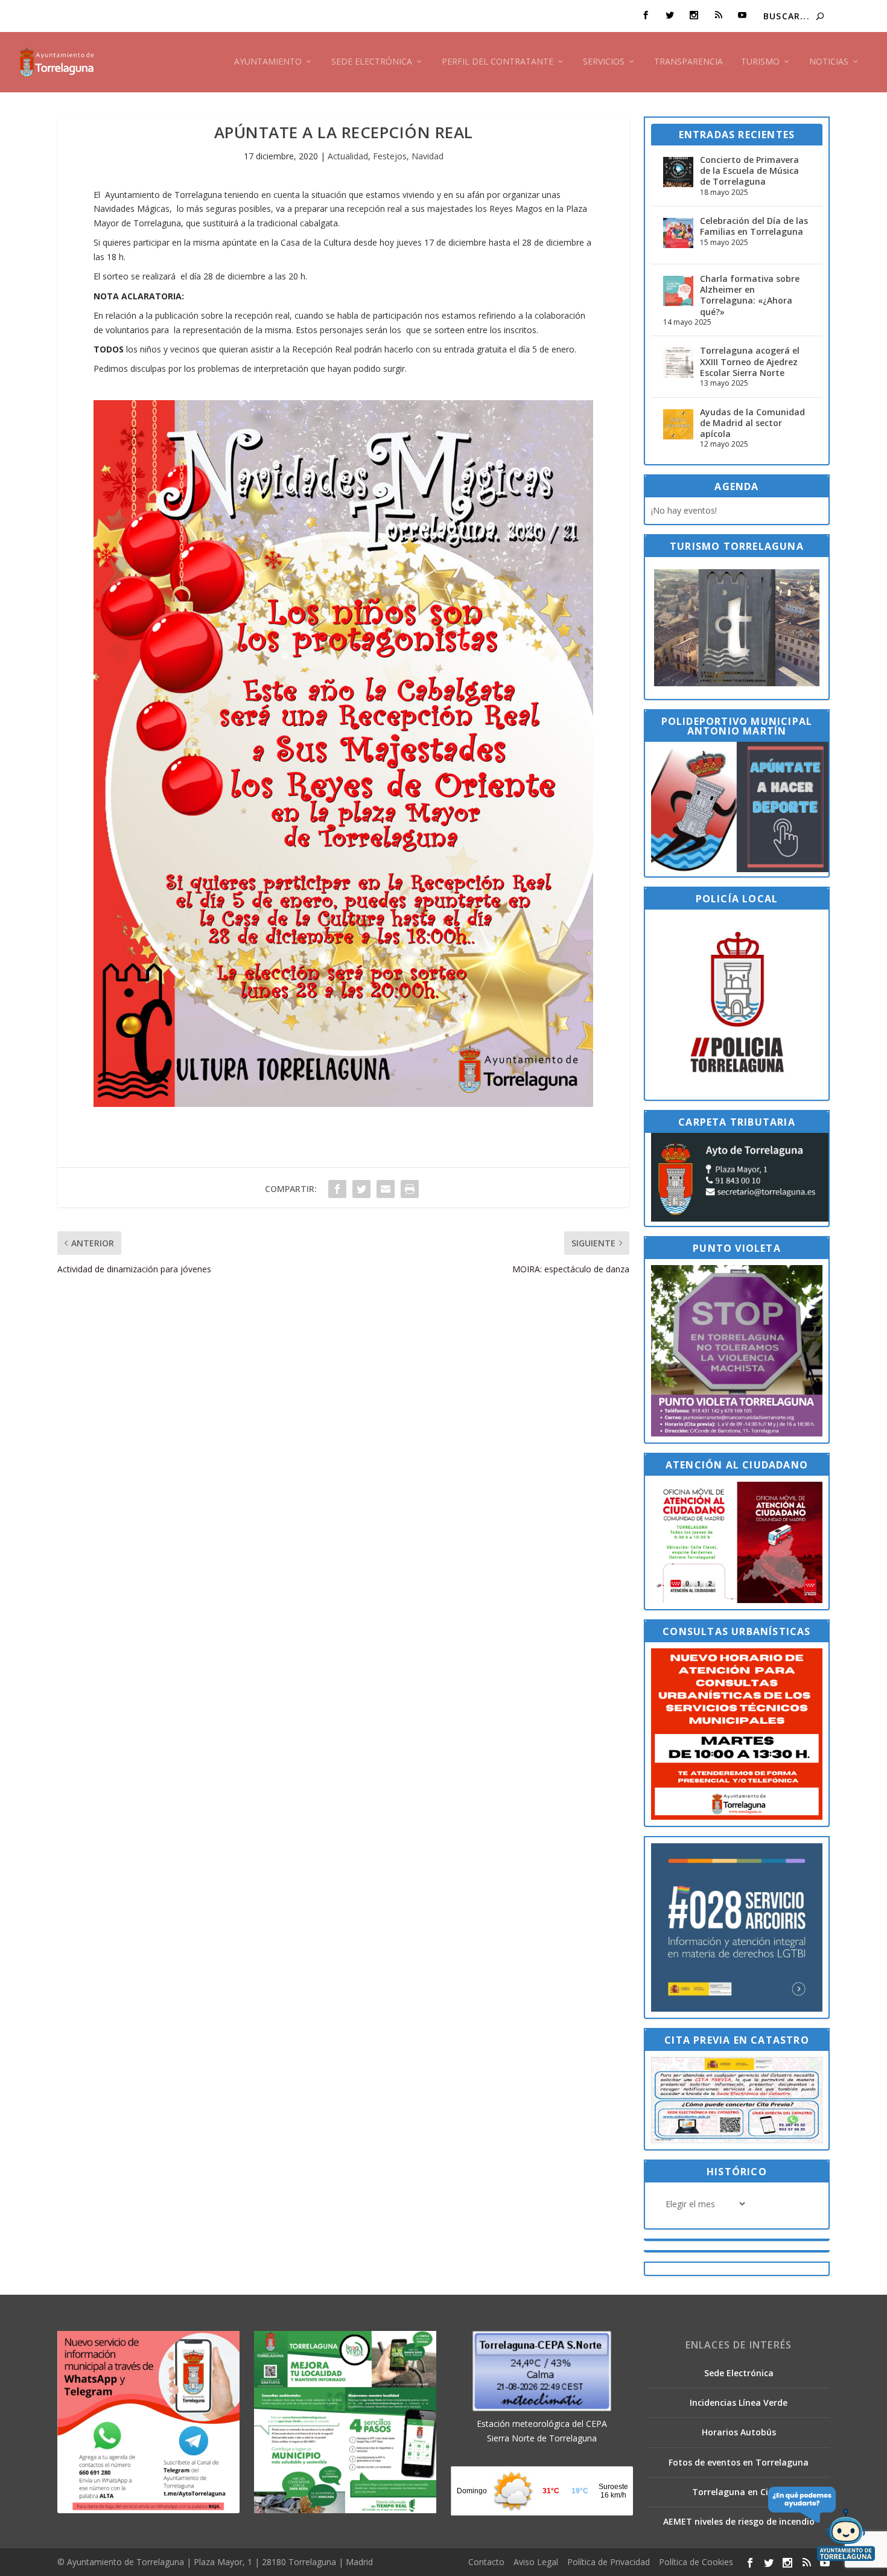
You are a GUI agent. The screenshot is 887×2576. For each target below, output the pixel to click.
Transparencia (688, 62)
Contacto (486, 2562)
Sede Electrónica (372, 62)
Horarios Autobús (739, 2432)
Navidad (428, 156)
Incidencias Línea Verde (739, 2402)
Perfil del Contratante (498, 62)
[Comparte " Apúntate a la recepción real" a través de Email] (386, 1189)
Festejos (390, 156)
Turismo (760, 62)
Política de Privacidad (609, 2562)
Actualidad (348, 156)
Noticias (829, 62)
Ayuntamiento (268, 62)
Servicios (604, 62)
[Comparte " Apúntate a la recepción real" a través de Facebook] (337, 1189)
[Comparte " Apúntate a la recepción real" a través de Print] (410, 1189)
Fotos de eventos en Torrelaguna (739, 2462)
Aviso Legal (536, 2562)
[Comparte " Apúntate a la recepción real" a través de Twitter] (361, 1189)
